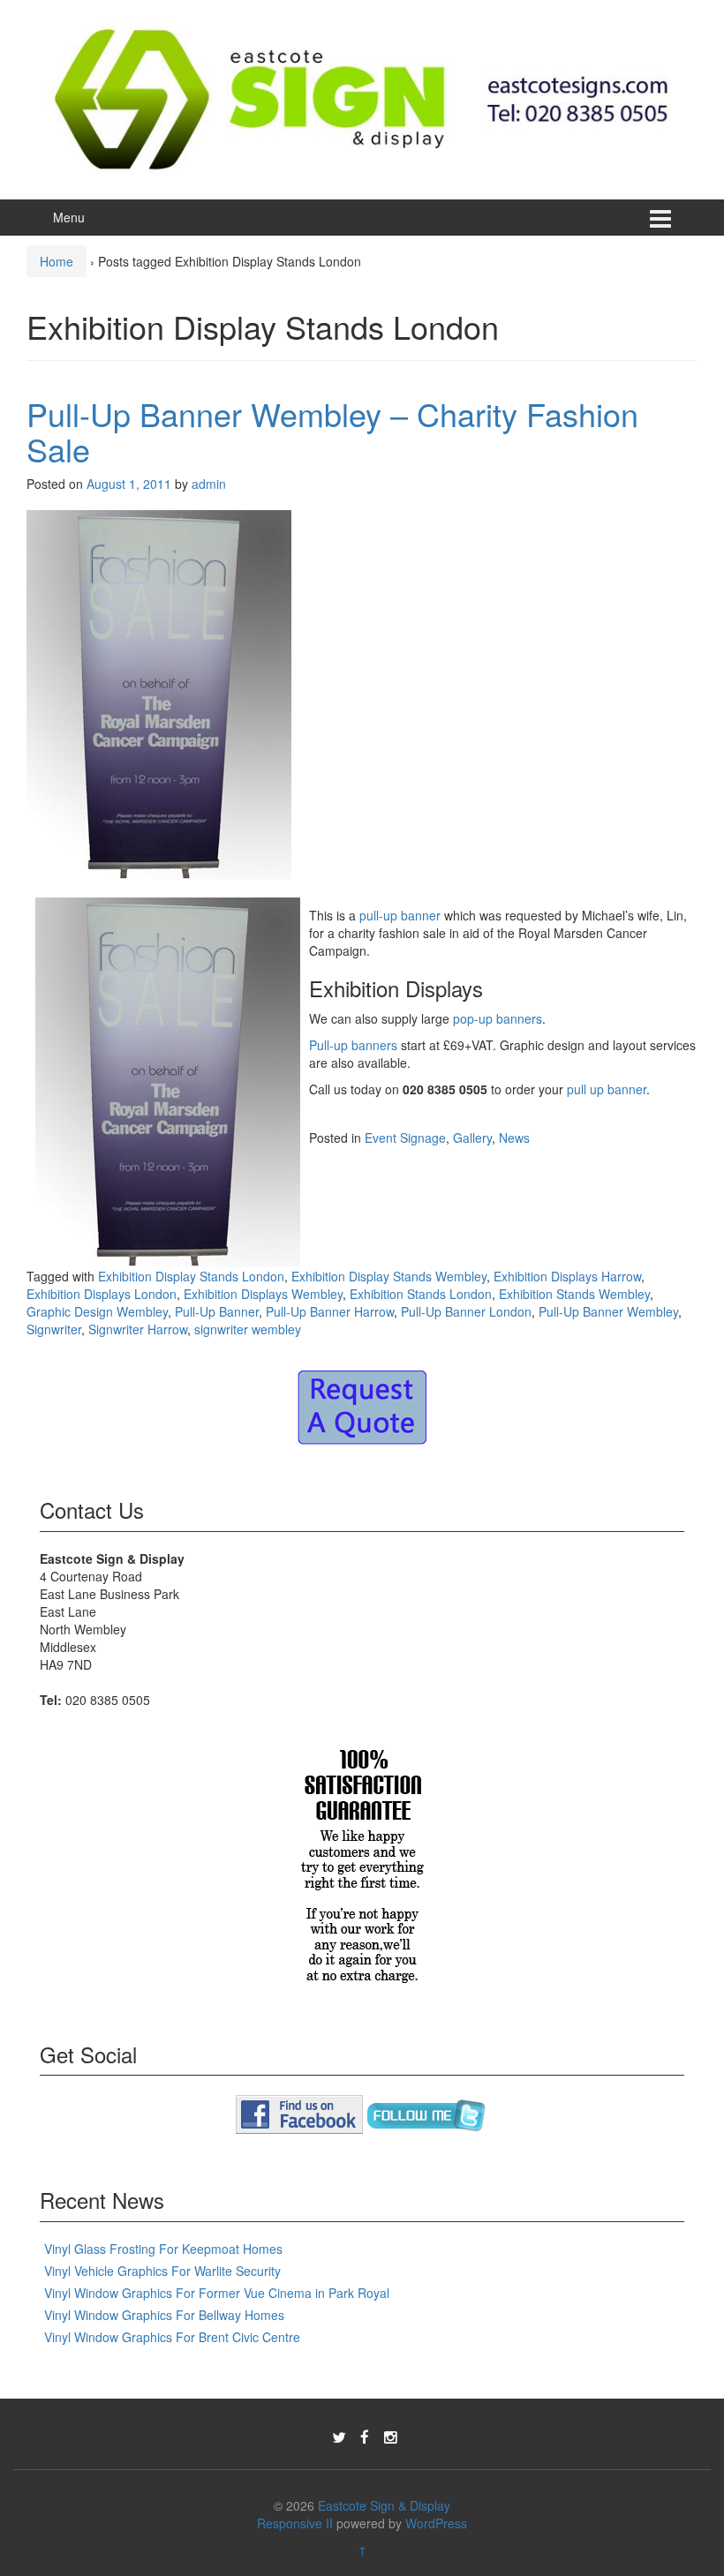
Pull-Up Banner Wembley (608, 1311)
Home (57, 261)
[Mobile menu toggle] (660, 218)
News (514, 1138)
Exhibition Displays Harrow (567, 1276)
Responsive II (295, 2523)
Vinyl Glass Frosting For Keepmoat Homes (163, 2249)
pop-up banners (498, 1018)
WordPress (436, 2523)
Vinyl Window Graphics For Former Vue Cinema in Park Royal (217, 2293)
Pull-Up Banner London (466, 1311)
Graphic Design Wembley (97, 1311)
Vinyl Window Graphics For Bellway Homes (164, 2315)
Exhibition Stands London (421, 1294)
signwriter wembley (248, 1329)
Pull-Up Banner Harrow (330, 1311)
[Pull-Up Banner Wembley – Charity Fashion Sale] (159, 702)
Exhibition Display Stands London (191, 1276)
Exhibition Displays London (102, 1294)
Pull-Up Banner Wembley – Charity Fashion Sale (332, 431)
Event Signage (405, 1138)
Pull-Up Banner (217, 1311)
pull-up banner (400, 915)
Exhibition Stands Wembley (574, 1294)
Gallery (472, 1138)
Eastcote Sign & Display (384, 2505)
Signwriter (54, 1329)
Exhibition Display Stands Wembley (389, 1276)
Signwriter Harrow (138, 1329)
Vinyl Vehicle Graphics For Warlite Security (162, 2271)
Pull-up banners (353, 1045)
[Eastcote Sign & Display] (362, 97)
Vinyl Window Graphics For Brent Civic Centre (172, 2337)
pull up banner (607, 1089)
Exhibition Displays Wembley (263, 1294)
